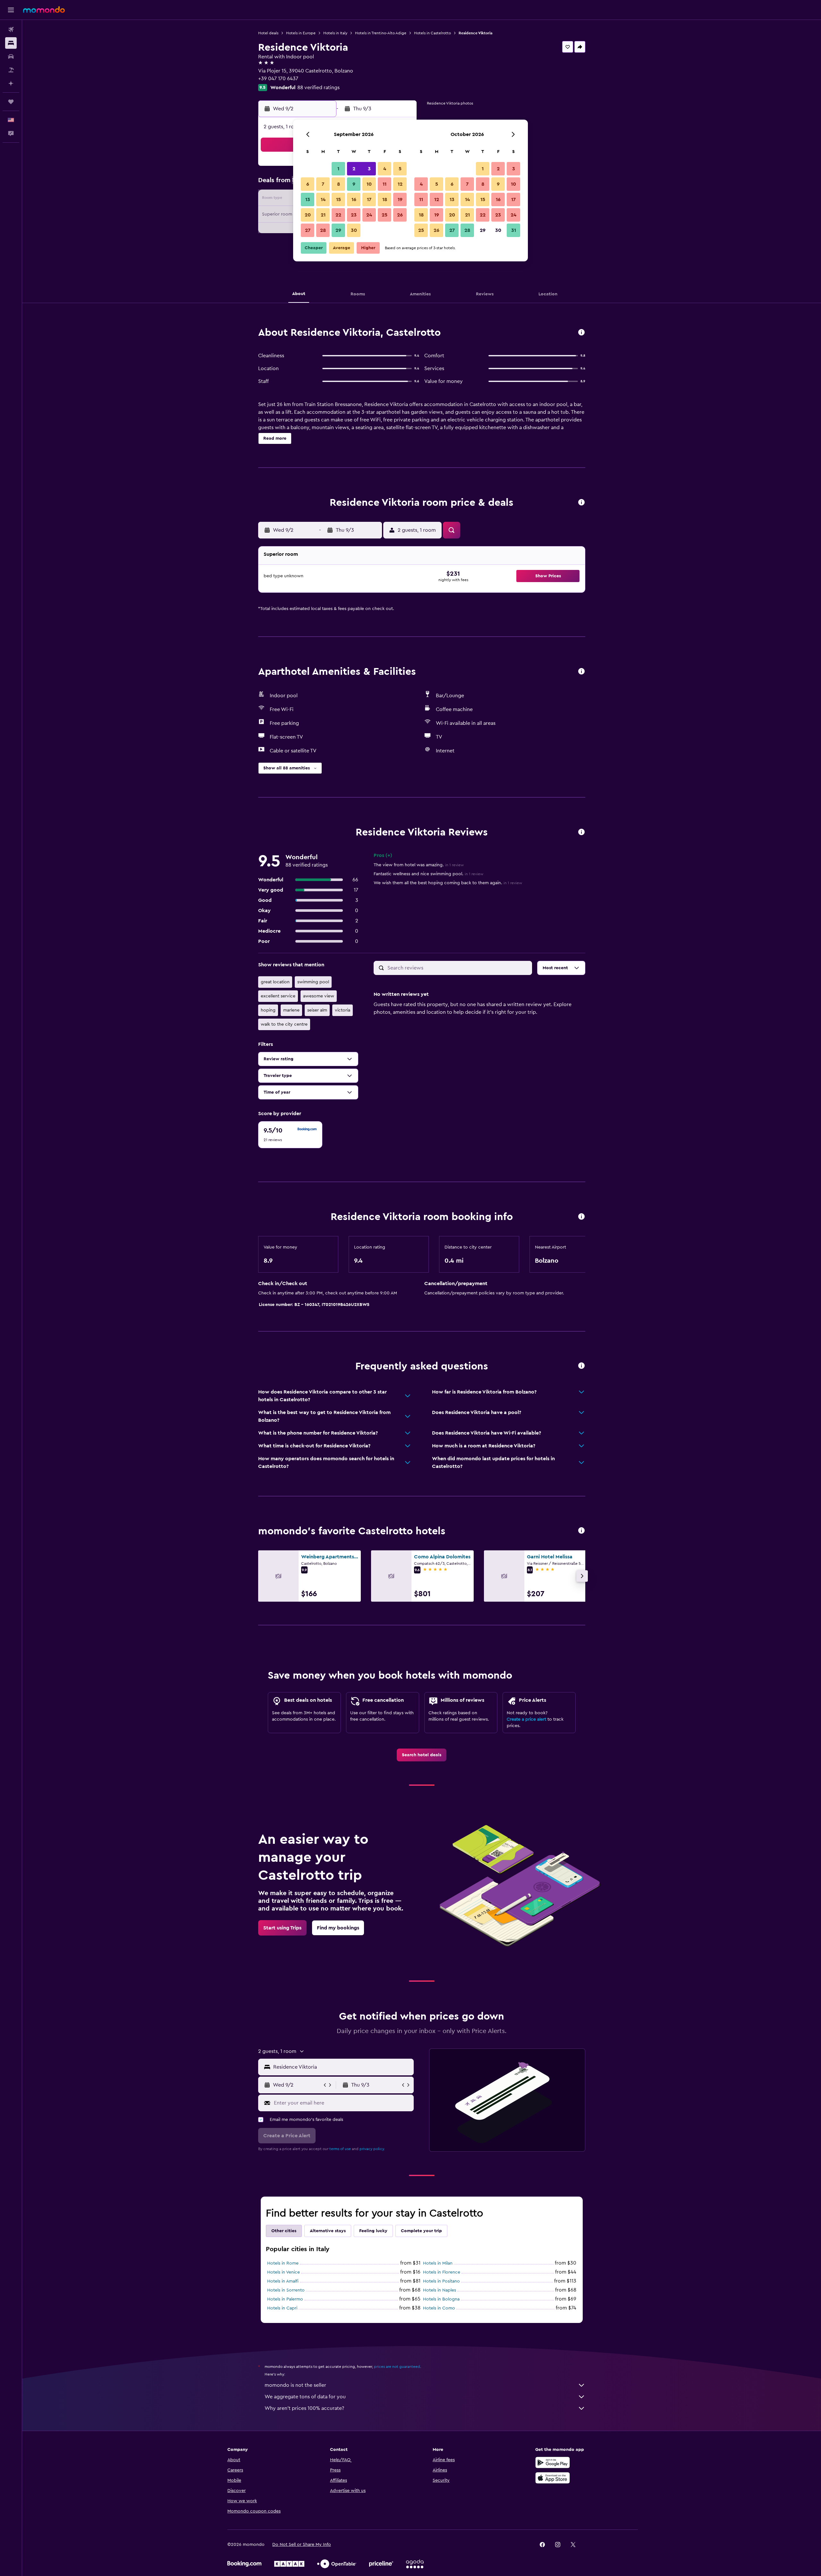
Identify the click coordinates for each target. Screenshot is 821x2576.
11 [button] (385, 184)
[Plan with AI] (11, 83)
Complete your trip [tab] (421, 2231)
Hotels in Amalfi (283, 2281)
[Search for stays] (11, 43)
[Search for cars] (11, 56)
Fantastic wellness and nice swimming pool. (428, 874)
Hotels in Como (439, 2308)
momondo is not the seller (295, 2385)
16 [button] (354, 199)
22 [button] (338, 215)
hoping (268, 1010)
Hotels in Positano (441, 2281)
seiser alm (317, 1010)
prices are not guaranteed (397, 2367)
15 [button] (339, 199)
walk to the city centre (284, 1024)
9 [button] (354, 184)
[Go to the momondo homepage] (44, 10)
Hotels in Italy (335, 33)
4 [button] (385, 169)
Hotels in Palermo (285, 2299)
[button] (11, 10)
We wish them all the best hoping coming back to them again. (448, 883)
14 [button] (323, 199)
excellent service (278, 996)
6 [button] (308, 184)
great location (275, 982)
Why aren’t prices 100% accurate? (304, 2408)
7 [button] (323, 184)
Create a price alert (526, 1719)
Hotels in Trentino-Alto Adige (381, 33)
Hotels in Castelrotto (432, 33)
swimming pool (313, 982)
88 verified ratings (318, 88)
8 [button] (339, 184)
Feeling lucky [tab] (373, 2231)
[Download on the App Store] (553, 2478)
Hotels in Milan (438, 2263)
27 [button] (308, 230)
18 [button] (385, 199)
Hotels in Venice (284, 2272)
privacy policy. (372, 2149)
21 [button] (323, 215)
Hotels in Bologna (441, 2299)
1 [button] (338, 169)
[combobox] (342, 2067)
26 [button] (400, 215)
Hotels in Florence (442, 2272)
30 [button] (354, 230)
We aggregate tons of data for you (305, 2397)
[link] (422, 1755)
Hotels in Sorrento (286, 2290)
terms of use (340, 2149)
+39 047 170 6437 (278, 79)
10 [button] (369, 184)
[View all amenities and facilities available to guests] (581, 672)
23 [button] (354, 215)
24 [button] (369, 215)
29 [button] (338, 230)
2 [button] (354, 169)
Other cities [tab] (284, 2231)
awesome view (319, 996)
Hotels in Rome (283, 2263)
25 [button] (385, 215)
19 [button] (400, 199)
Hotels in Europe (301, 33)
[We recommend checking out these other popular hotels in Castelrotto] (581, 1531)
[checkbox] (290, 1135)
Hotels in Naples (440, 2290)
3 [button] (369, 169)
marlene (291, 1010)
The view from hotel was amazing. (419, 865)
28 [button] (323, 230)
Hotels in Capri (282, 2308)
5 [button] (400, 169)
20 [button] (308, 215)
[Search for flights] (11, 30)
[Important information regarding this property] (581, 1217)
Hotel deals (268, 33)
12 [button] (400, 184)
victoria (343, 1010)
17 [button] (369, 199)
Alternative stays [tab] (328, 2231)
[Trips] (11, 102)
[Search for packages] (11, 70)
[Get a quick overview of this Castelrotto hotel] (581, 333)
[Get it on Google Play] (553, 2462)
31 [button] (514, 230)
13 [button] (308, 199)
